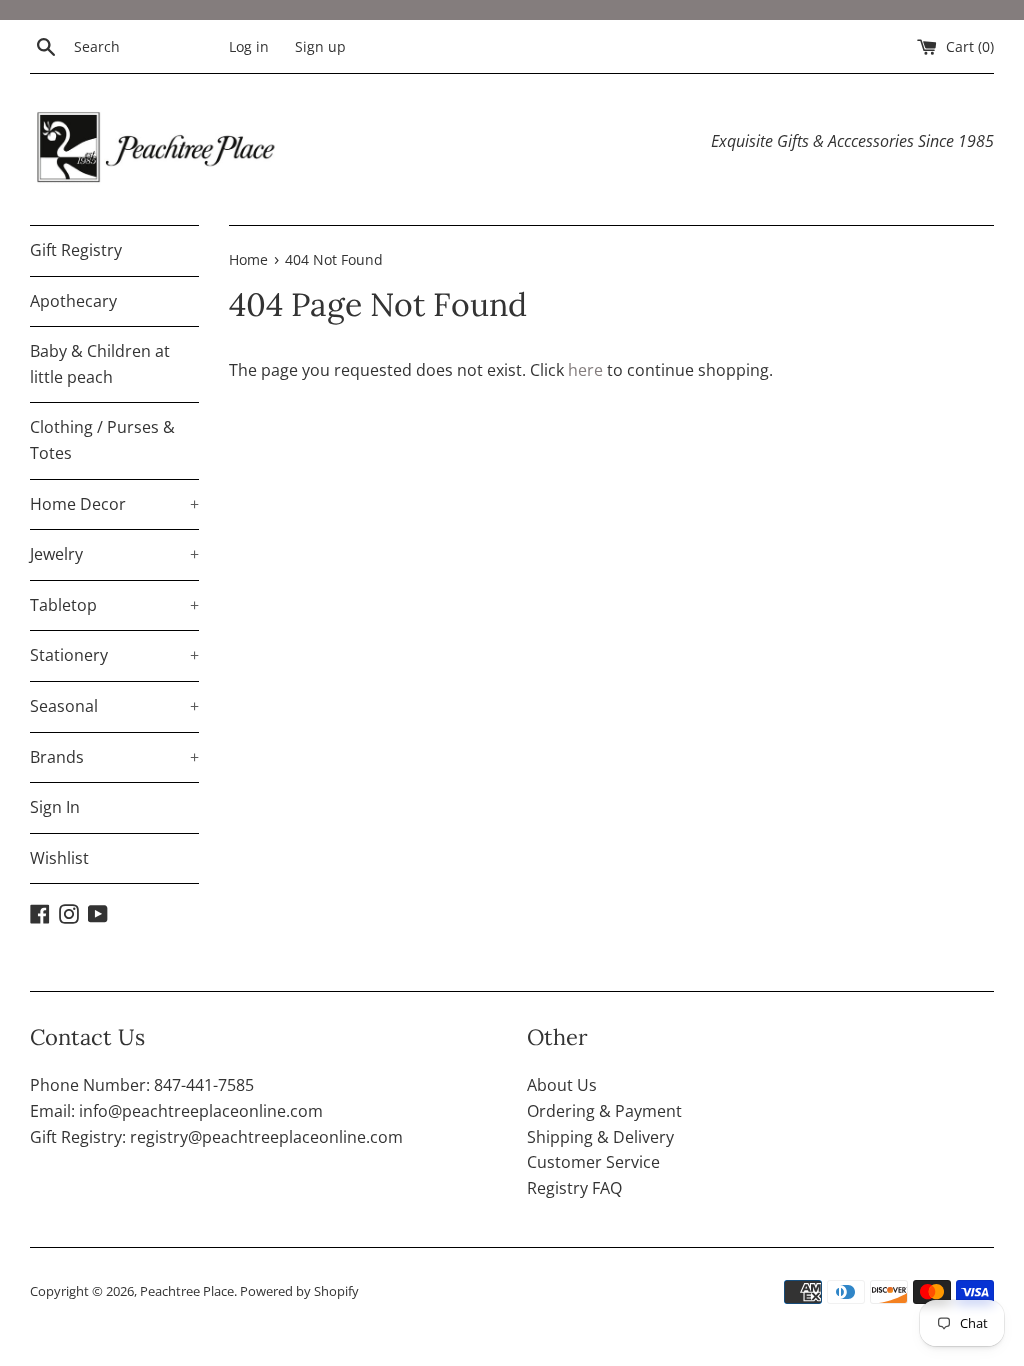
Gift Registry (76, 250)
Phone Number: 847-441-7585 (142, 1085)
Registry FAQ (574, 1188)
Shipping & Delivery (600, 1137)
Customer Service (593, 1162)
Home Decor (114, 504)
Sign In (55, 807)
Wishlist (59, 858)
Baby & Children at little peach (100, 364)
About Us (562, 1085)
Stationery (114, 655)
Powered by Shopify (299, 1291)
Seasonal (114, 706)
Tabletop (114, 605)
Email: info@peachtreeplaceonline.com (176, 1111)
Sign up (320, 46)
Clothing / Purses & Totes (102, 440)
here (585, 370)
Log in (249, 46)
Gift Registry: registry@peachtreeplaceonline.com (216, 1137)
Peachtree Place (187, 1291)
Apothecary (73, 301)
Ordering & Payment (604, 1111)
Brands (114, 757)
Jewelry (114, 554)
